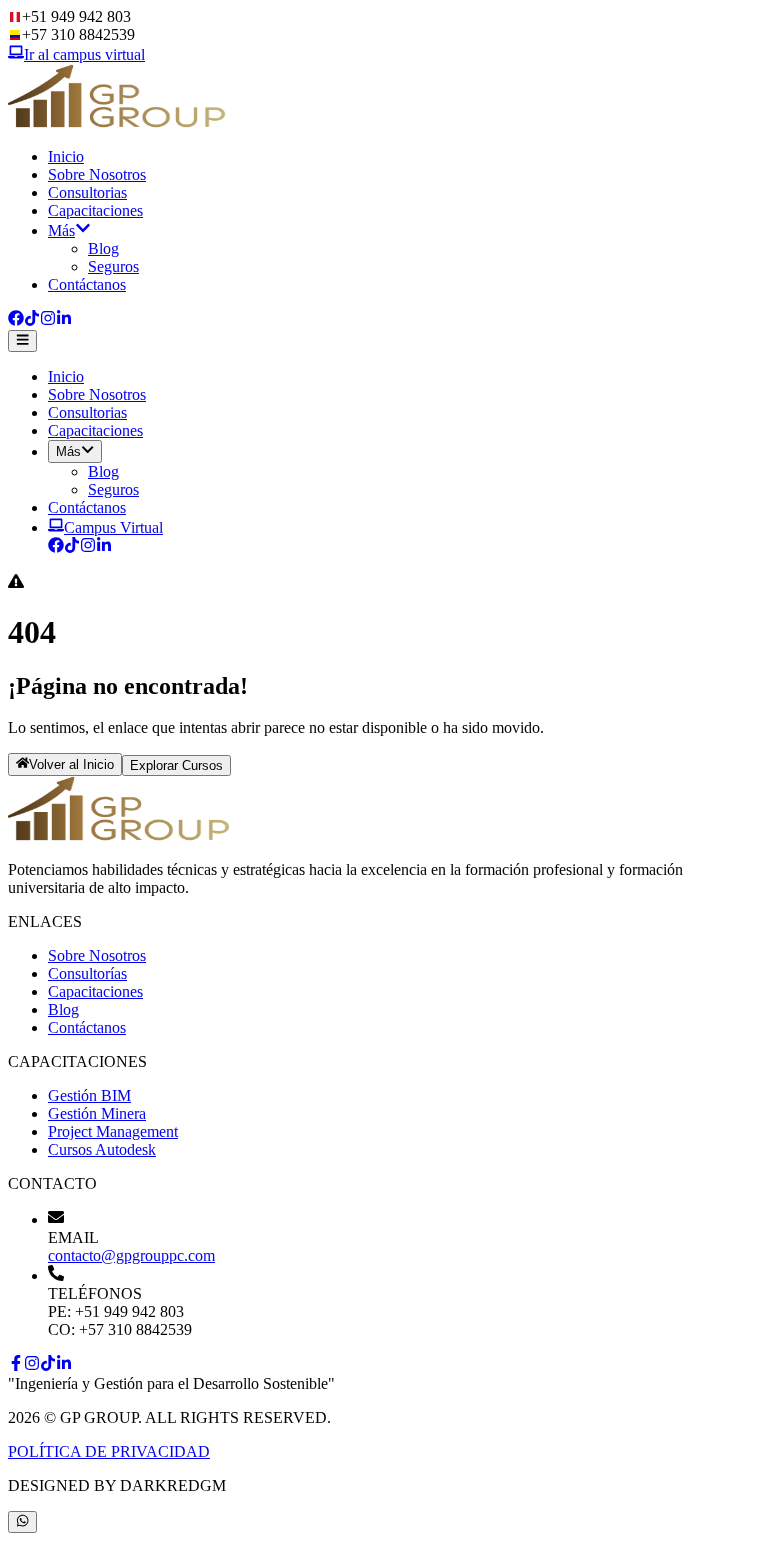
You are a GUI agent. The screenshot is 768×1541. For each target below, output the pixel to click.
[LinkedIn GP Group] (104, 547)
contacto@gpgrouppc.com (131, 1255)
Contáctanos (87, 284)
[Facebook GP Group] (56, 547)
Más (61, 230)
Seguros (113, 266)
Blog (103, 248)
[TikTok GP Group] (72, 547)
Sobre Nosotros (97, 174)
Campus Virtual (113, 527)
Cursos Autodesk (102, 1149)
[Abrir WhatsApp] (22, 1522)
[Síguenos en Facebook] (16, 320)
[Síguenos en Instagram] (48, 320)
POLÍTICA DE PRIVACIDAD (109, 1451)
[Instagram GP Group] (88, 547)
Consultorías (87, 973)
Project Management (113, 1131)
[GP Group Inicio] (118, 122)
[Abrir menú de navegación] (22, 341)
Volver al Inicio (71, 765)
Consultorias (87, 192)
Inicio (66, 156)
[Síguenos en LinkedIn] (64, 320)
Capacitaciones (95, 210)
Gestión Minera (97, 1113)
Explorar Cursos (176, 765)
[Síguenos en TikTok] (32, 320)
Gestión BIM (89, 1095)
